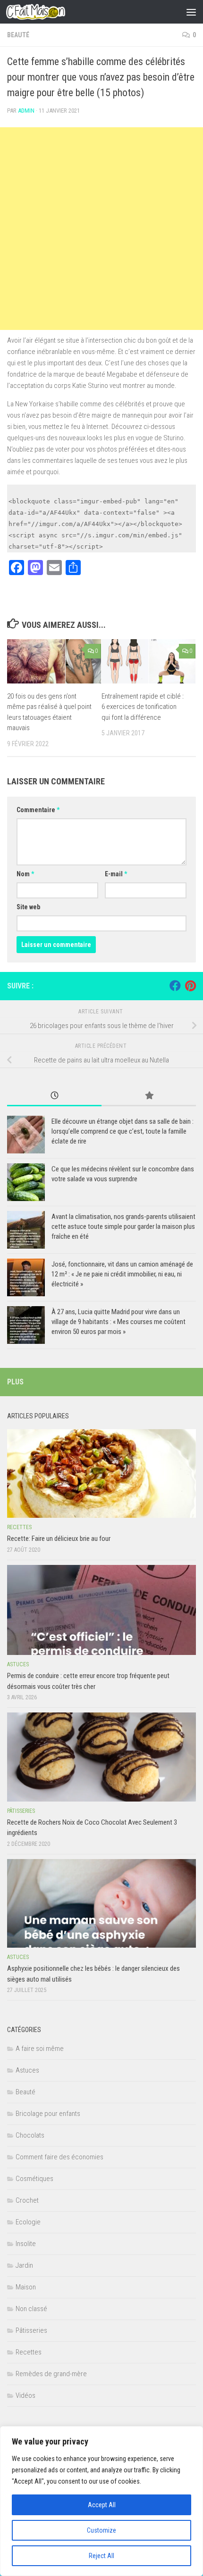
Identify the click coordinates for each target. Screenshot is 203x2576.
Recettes (19, 1527)
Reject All (101, 2556)
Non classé (31, 2309)
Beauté (18, 35)
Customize (101, 2530)
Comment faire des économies (59, 2157)
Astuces (18, 1664)
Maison (26, 2287)
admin (26, 111)
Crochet (27, 2200)
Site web (28, 907)
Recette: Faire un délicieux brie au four (59, 1539)
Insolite (26, 2244)
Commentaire (38, 810)
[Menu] (191, 12)
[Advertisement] (101, 229)
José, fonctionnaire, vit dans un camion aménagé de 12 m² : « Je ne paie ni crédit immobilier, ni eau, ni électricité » (122, 1274)
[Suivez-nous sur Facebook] (175, 986)
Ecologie (28, 2222)
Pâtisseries (21, 1811)
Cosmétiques (34, 2179)
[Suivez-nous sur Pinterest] (190, 986)
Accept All (102, 2505)
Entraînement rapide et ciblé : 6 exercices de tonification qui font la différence (143, 707)
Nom (25, 874)
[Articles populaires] (149, 1096)
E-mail (116, 874)
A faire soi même (40, 2049)
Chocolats (30, 2135)
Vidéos (25, 2395)
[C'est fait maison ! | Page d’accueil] (45, 12)
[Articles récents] (54, 1096)
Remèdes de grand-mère (51, 2374)
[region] (101, 2501)
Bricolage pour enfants (48, 2114)
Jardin (24, 2265)
